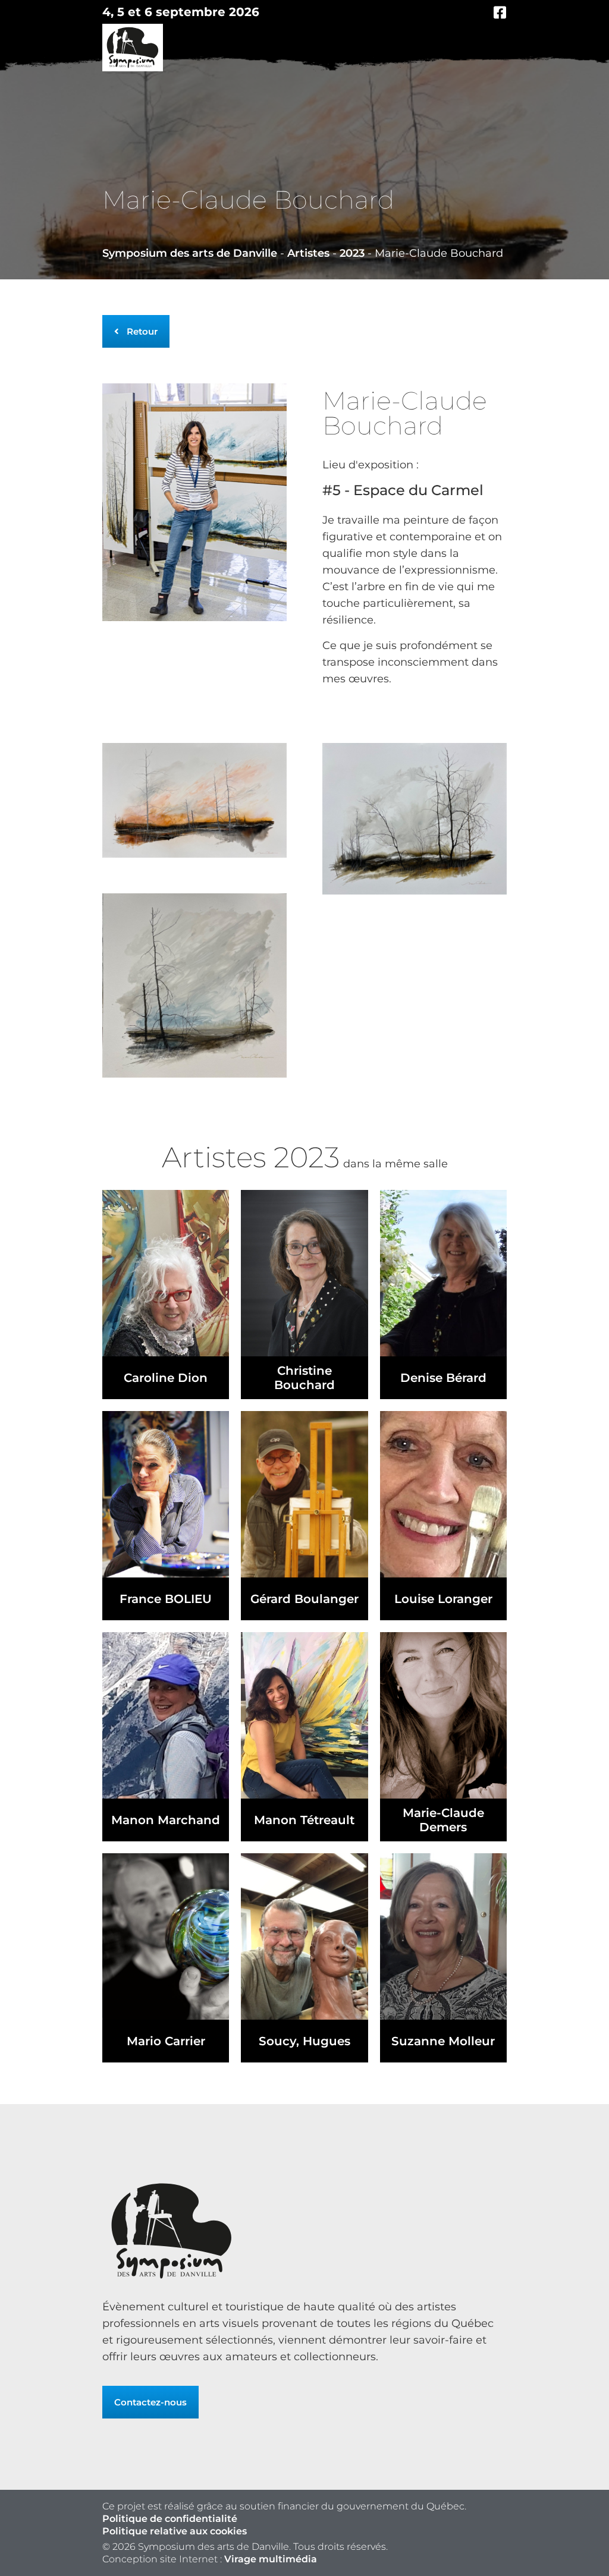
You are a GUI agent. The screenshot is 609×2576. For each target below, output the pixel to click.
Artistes (308, 253)
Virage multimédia (271, 2559)
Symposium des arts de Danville (190, 253)
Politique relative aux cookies (175, 2531)
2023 (352, 253)
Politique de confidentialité (170, 2519)
